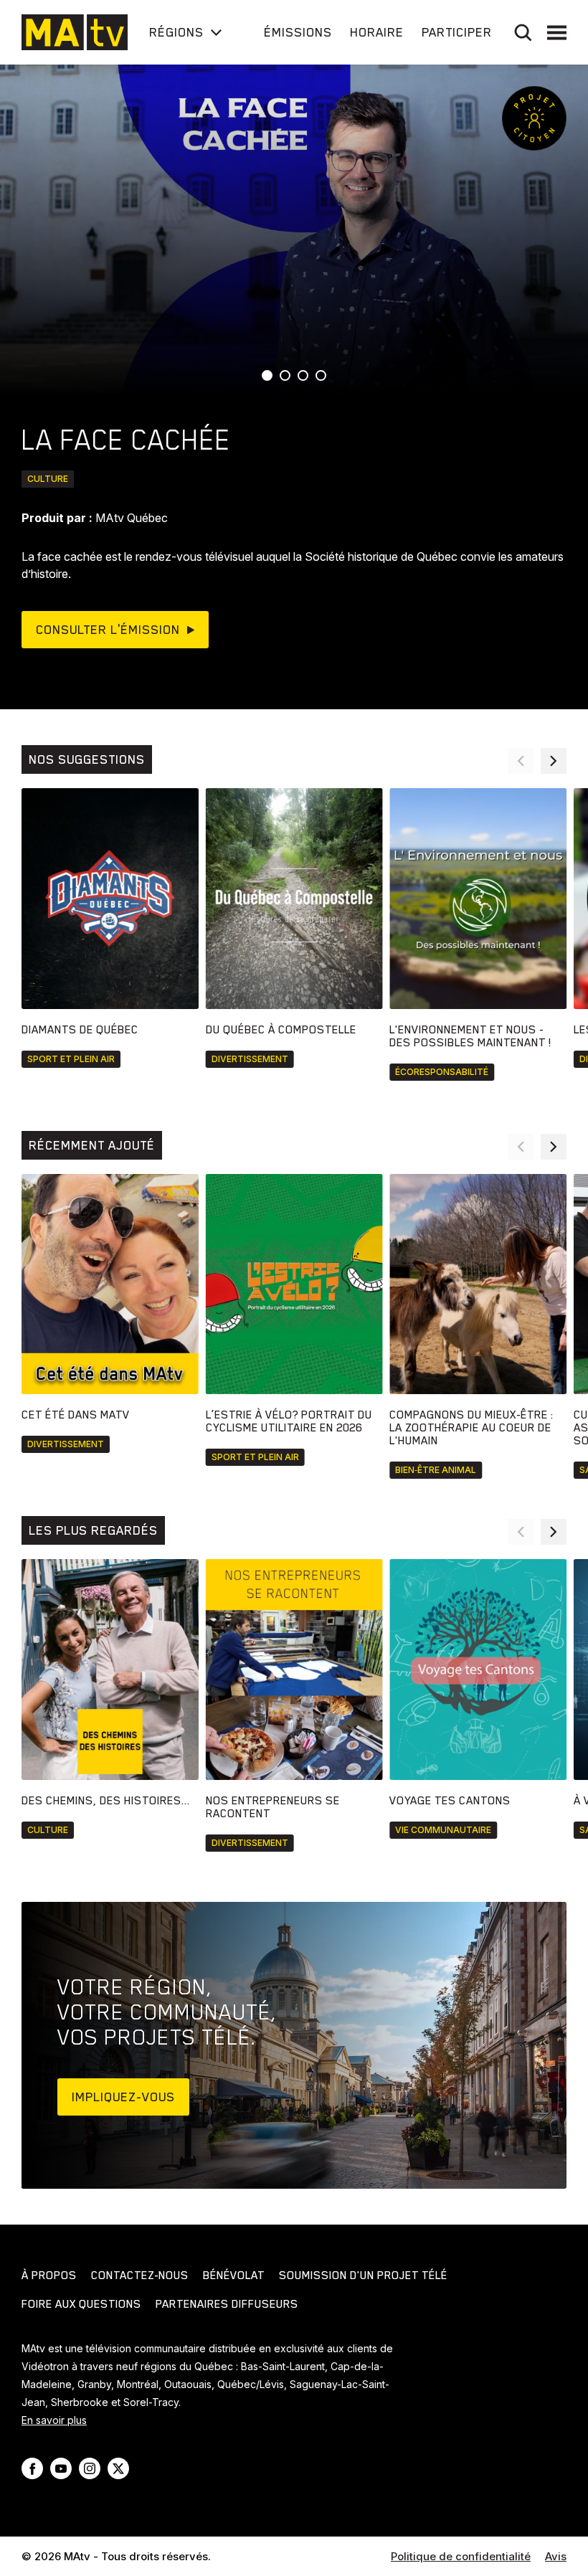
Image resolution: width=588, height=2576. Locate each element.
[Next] (554, 761)
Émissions (298, 32)
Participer (457, 32)
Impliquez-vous (123, 2097)
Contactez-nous (140, 2276)
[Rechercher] (523, 33)
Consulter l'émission (108, 630)
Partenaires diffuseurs (227, 2304)
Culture (48, 479)
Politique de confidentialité (461, 2556)
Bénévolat (234, 2276)
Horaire (377, 32)
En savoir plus (54, 2420)
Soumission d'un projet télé (363, 2276)
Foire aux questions (81, 2304)
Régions (176, 32)
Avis (556, 2556)
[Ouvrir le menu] (557, 33)
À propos (49, 2276)
